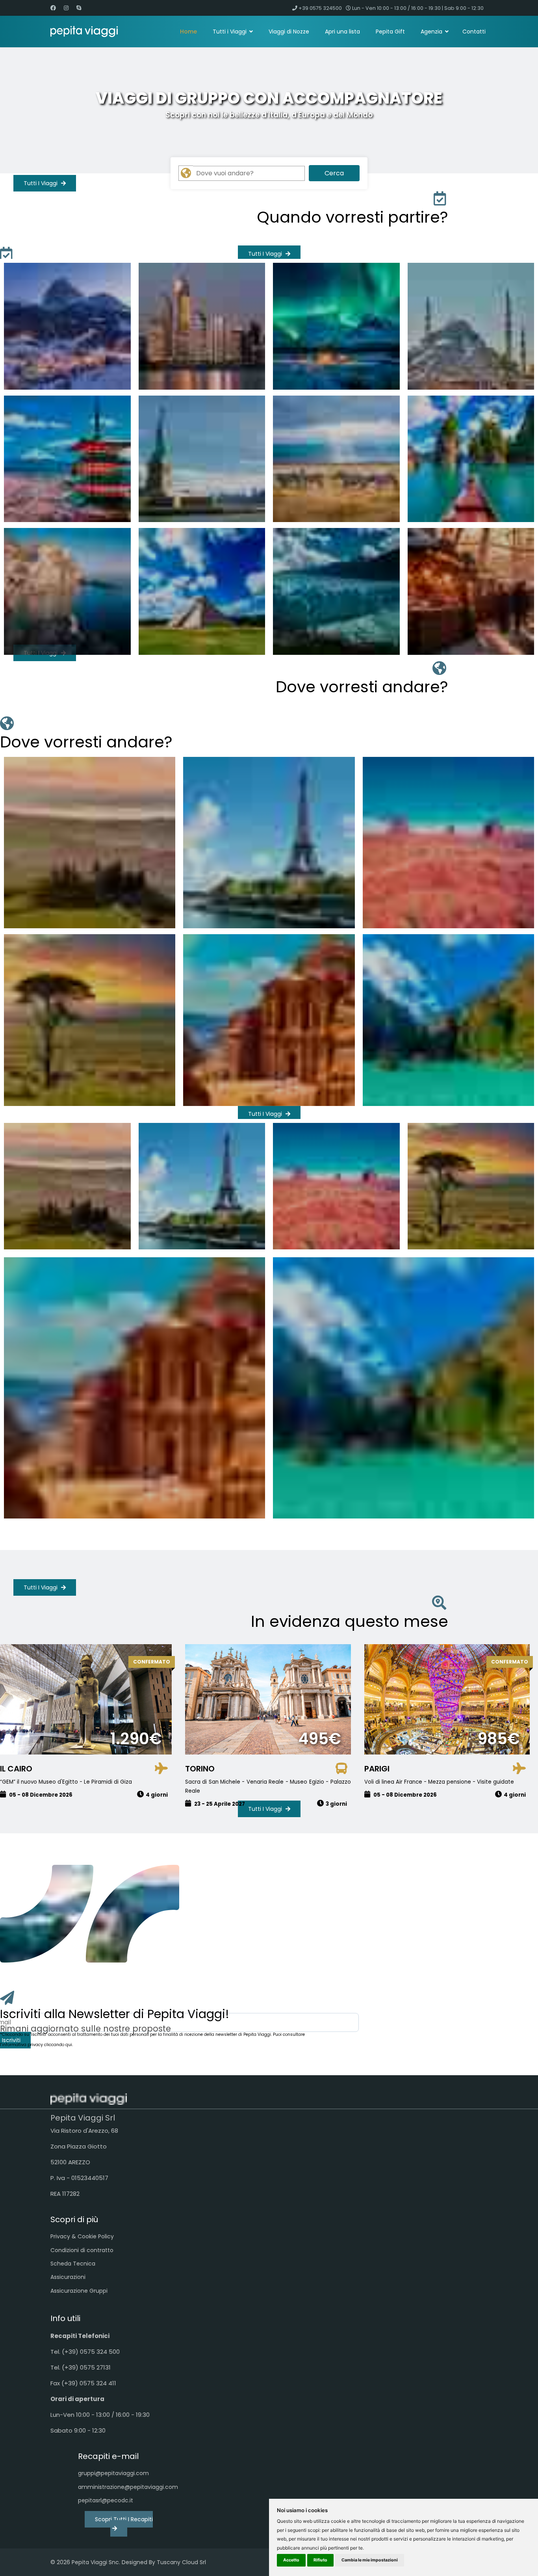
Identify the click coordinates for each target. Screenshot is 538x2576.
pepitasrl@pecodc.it (106, 2500)
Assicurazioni (68, 2277)
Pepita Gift (390, 32)
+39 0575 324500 (320, 8)
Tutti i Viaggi (230, 32)
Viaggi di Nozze (289, 32)
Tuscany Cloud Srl (181, 2562)
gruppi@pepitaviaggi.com (113, 2473)
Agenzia (431, 32)
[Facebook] (53, 8)
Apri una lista (342, 32)
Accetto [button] (291, 2560)
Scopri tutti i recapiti (124, 2519)
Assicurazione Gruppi (79, 2291)
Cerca (334, 173)
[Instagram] (66, 8)
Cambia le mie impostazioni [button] (370, 2560)
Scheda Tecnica (73, 2264)
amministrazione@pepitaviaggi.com (119, 2487)
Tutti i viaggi (41, 183)
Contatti (474, 32)
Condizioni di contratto (82, 2250)
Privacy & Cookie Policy (82, 2236)
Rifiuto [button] (320, 2560)
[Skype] (79, 8)
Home (188, 32)
